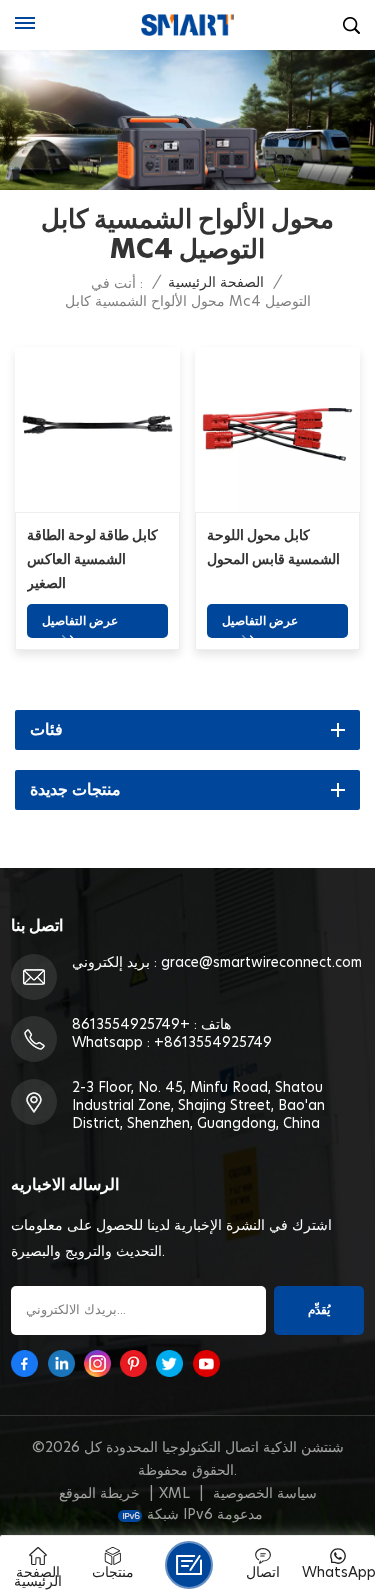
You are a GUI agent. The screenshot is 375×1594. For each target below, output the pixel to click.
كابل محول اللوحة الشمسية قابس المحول (273, 548)
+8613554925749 (131, 1025)
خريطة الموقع (99, 1494)
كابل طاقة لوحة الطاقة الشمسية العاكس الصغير (92, 560)
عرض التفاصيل (80, 621)
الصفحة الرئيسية (216, 283)
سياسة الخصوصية (265, 1494)
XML (174, 1494)
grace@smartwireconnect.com (261, 963)
